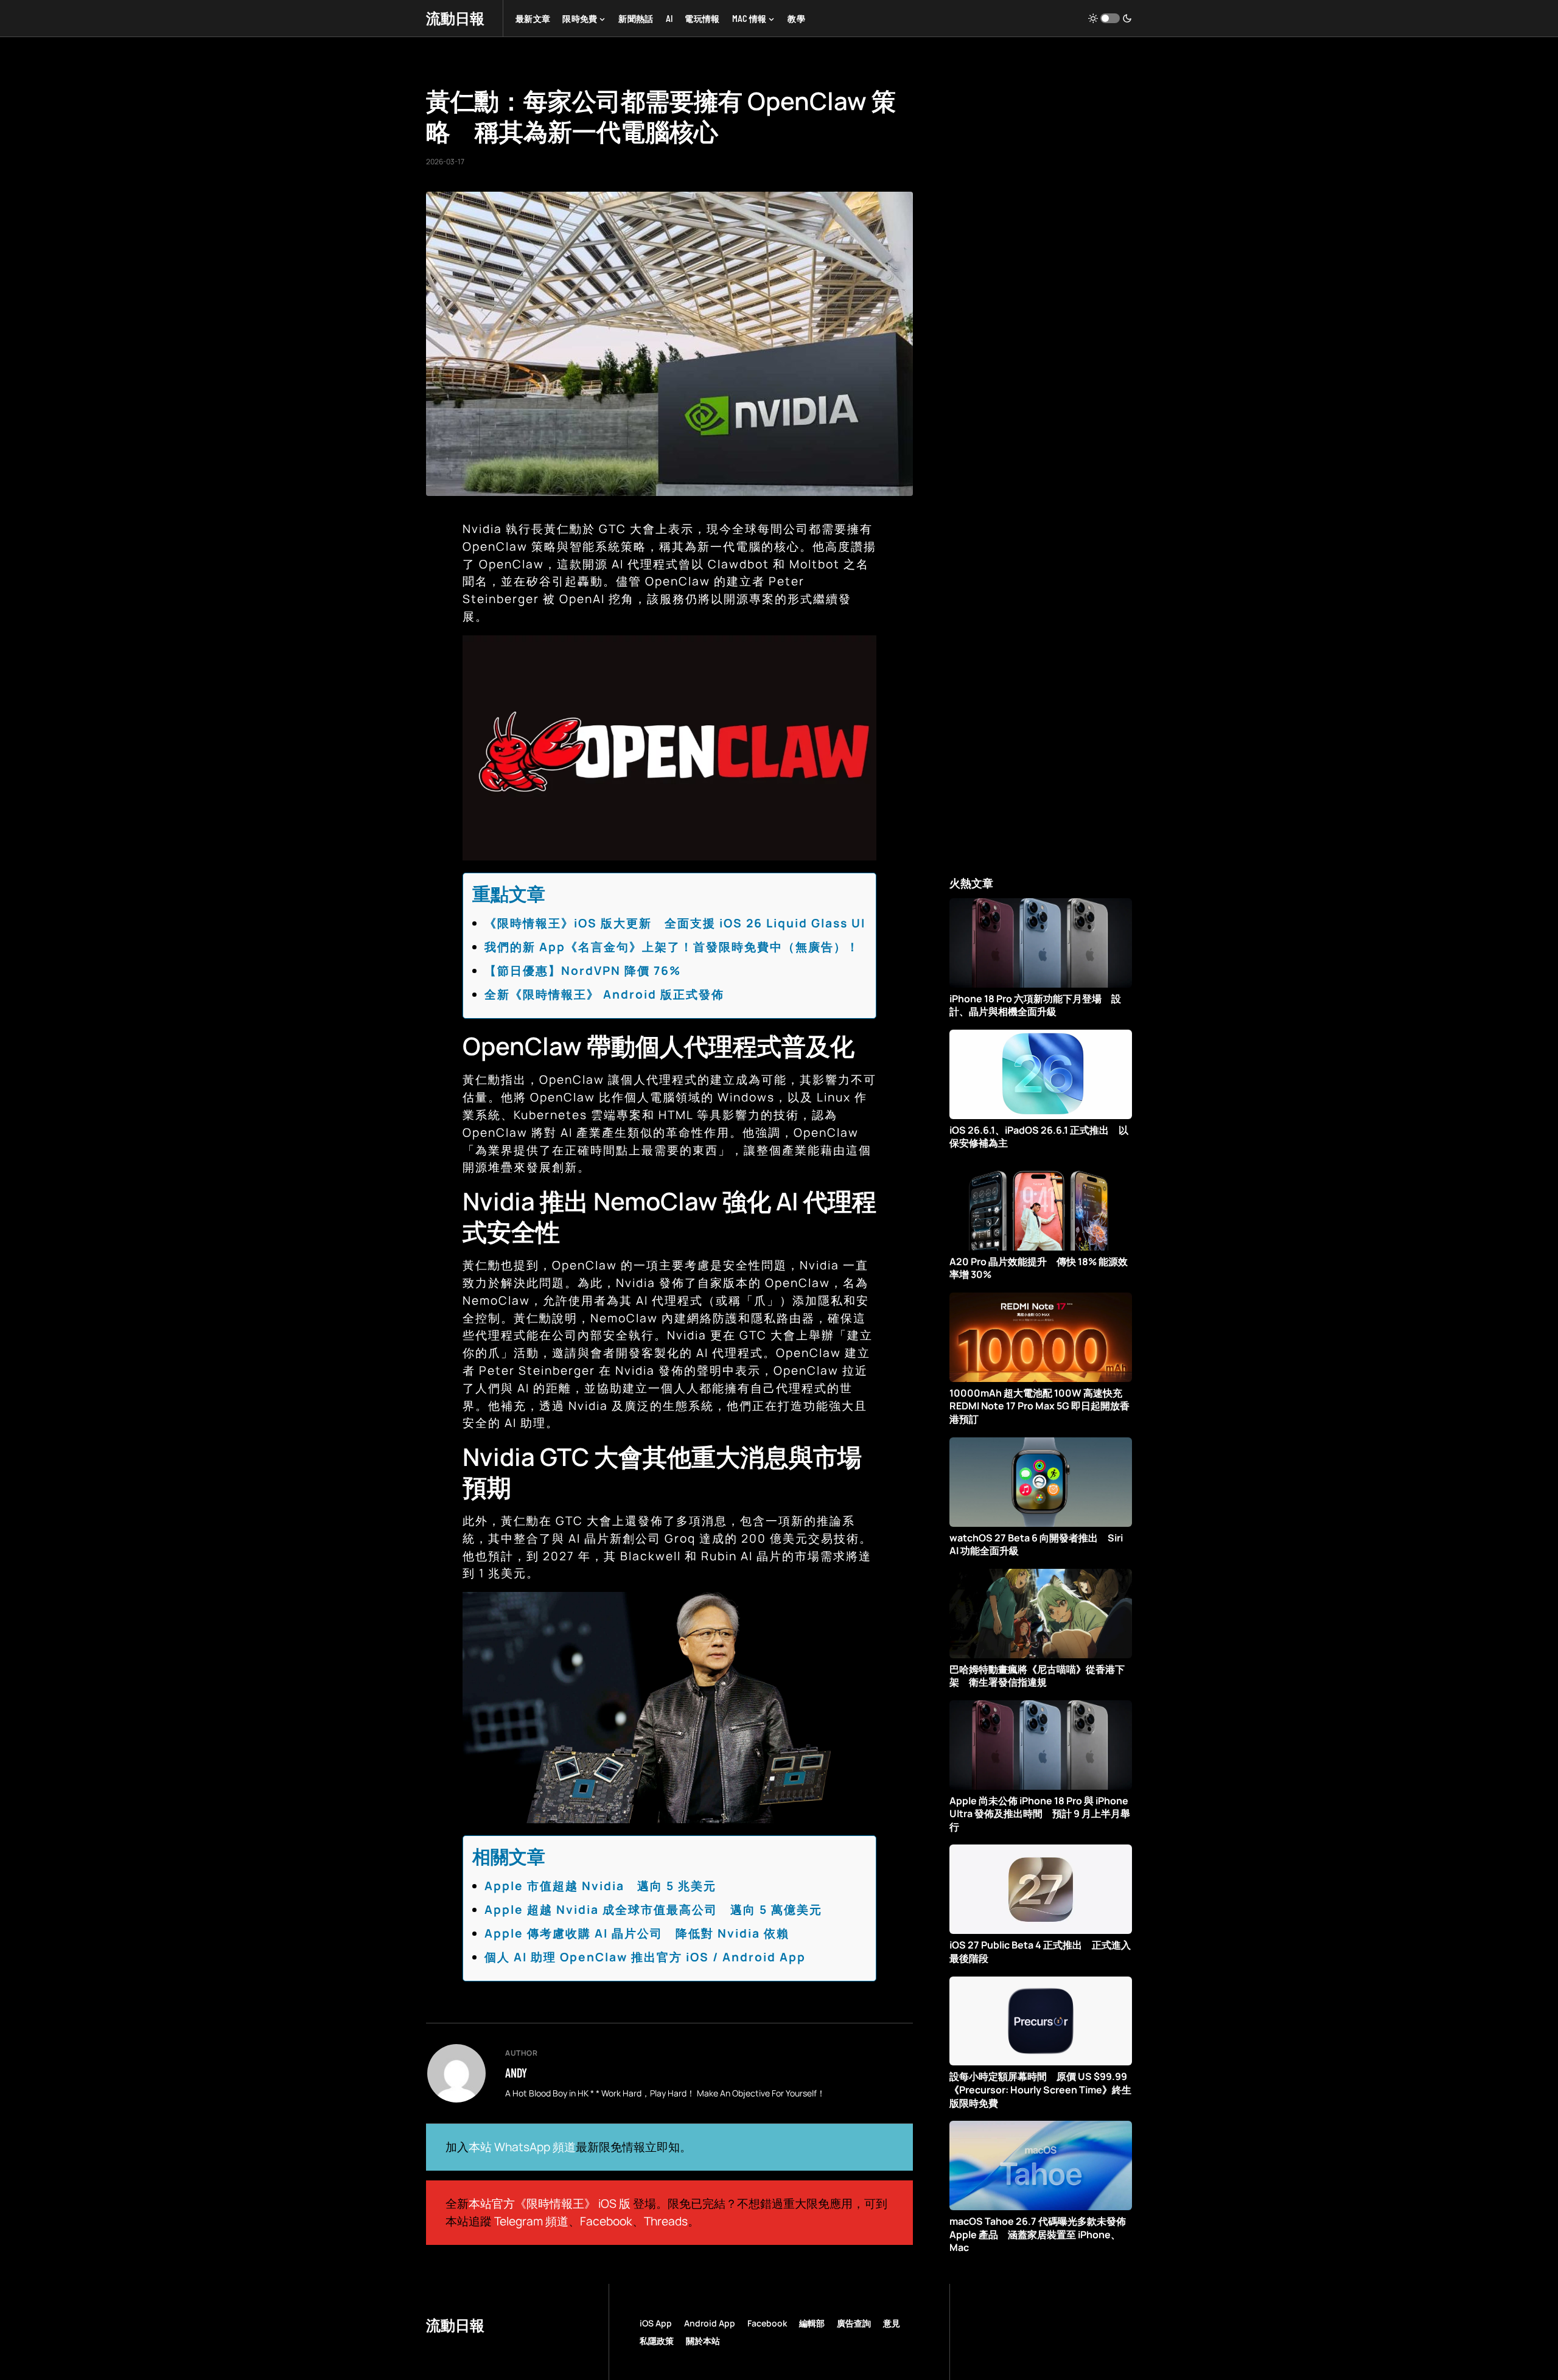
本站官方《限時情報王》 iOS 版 (550, 2204)
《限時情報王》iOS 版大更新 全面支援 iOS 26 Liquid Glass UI (675, 923)
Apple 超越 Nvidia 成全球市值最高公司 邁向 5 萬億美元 (653, 1910)
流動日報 (455, 18)
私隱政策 (657, 2341)
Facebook (606, 2221)
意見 (892, 2323)
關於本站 (703, 2341)
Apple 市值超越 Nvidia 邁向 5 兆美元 (600, 1886)
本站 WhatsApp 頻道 (522, 2147)
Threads (666, 2221)
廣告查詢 (854, 2323)
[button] (1110, 18)
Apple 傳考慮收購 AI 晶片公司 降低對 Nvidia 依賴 (637, 1933)
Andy (516, 2073)
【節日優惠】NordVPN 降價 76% (583, 971)
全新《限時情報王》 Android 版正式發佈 (604, 994)
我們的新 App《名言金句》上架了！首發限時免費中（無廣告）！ (672, 947)
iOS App (656, 2323)
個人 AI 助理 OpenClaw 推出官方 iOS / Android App (645, 1957)
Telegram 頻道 (531, 2221)
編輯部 (812, 2323)
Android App (710, 2323)
